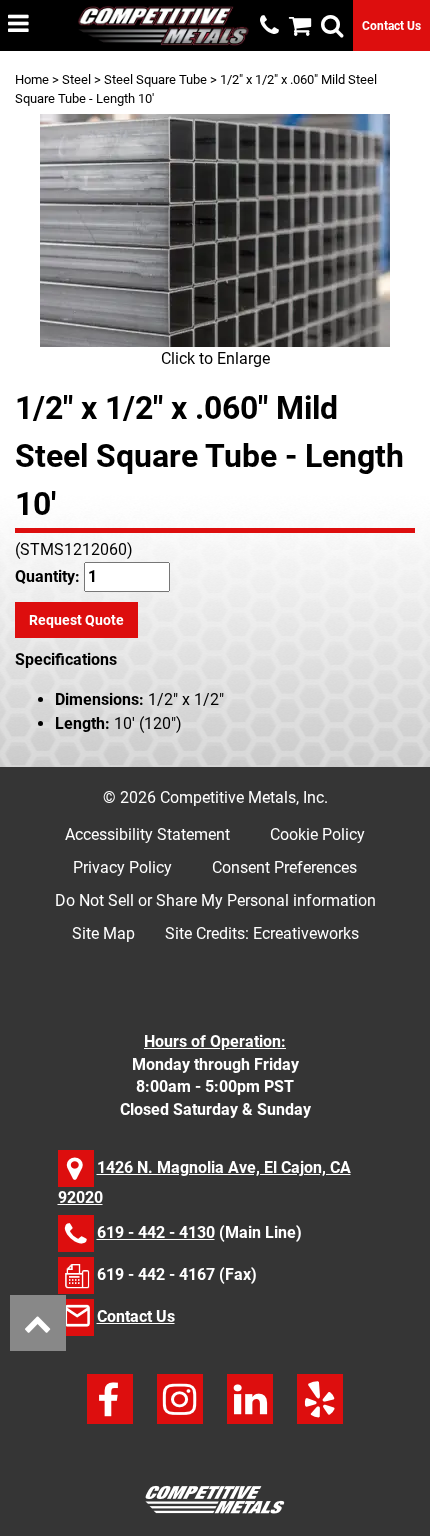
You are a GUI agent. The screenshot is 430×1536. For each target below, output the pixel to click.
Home (32, 79)
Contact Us (391, 26)
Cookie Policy (317, 834)
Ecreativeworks (306, 933)
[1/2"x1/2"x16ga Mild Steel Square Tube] (215, 230)
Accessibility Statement (147, 834)
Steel (76, 79)
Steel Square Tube (155, 79)
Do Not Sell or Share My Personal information (215, 900)
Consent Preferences (284, 867)
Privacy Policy (122, 867)
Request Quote (76, 620)
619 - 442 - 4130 (156, 1232)
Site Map (103, 933)
